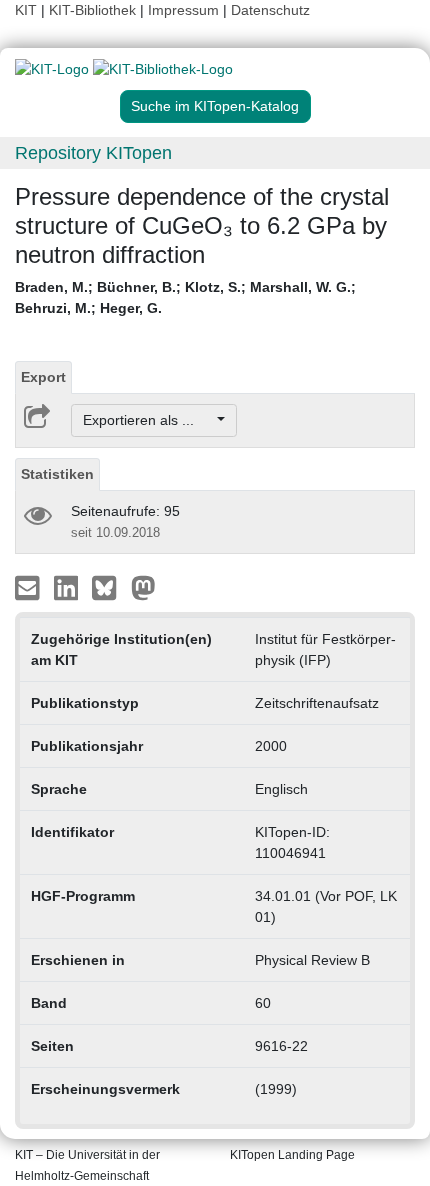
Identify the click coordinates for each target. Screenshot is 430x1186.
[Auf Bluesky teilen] (109, 587)
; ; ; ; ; (185, 297)
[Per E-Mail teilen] (29, 587)
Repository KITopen (93, 153)
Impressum (183, 10)
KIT (26, 10)
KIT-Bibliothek (94, 10)
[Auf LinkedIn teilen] (68, 587)
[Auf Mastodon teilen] (143, 587)
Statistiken (57, 474)
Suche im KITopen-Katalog (215, 106)
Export (43, 377)
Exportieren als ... (148, 420)
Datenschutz (270, 10)
